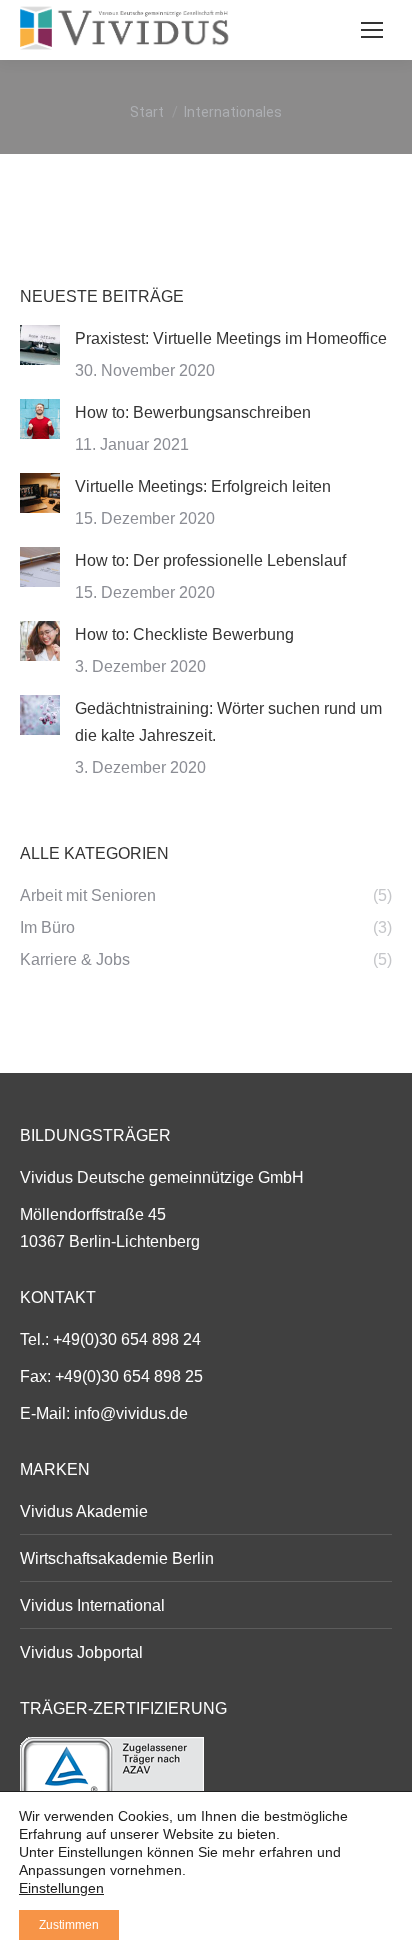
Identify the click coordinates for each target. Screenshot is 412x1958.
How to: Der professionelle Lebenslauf (210, 560)
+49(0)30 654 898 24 (127, 1339)
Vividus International (92, 1605)
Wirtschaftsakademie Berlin (117, 1558)
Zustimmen (69, 1925)
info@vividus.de (131, 1413)
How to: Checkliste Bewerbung (184, 634)
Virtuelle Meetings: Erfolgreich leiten (203, 486)
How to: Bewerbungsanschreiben (193, 412)
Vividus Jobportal (81, 1652)
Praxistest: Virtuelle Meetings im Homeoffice (231, 338)
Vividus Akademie (84, 1511)
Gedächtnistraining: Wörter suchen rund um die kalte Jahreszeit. (228, 722)
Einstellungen (61, 1888)
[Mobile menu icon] (372, 30)
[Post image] (40, 345)
